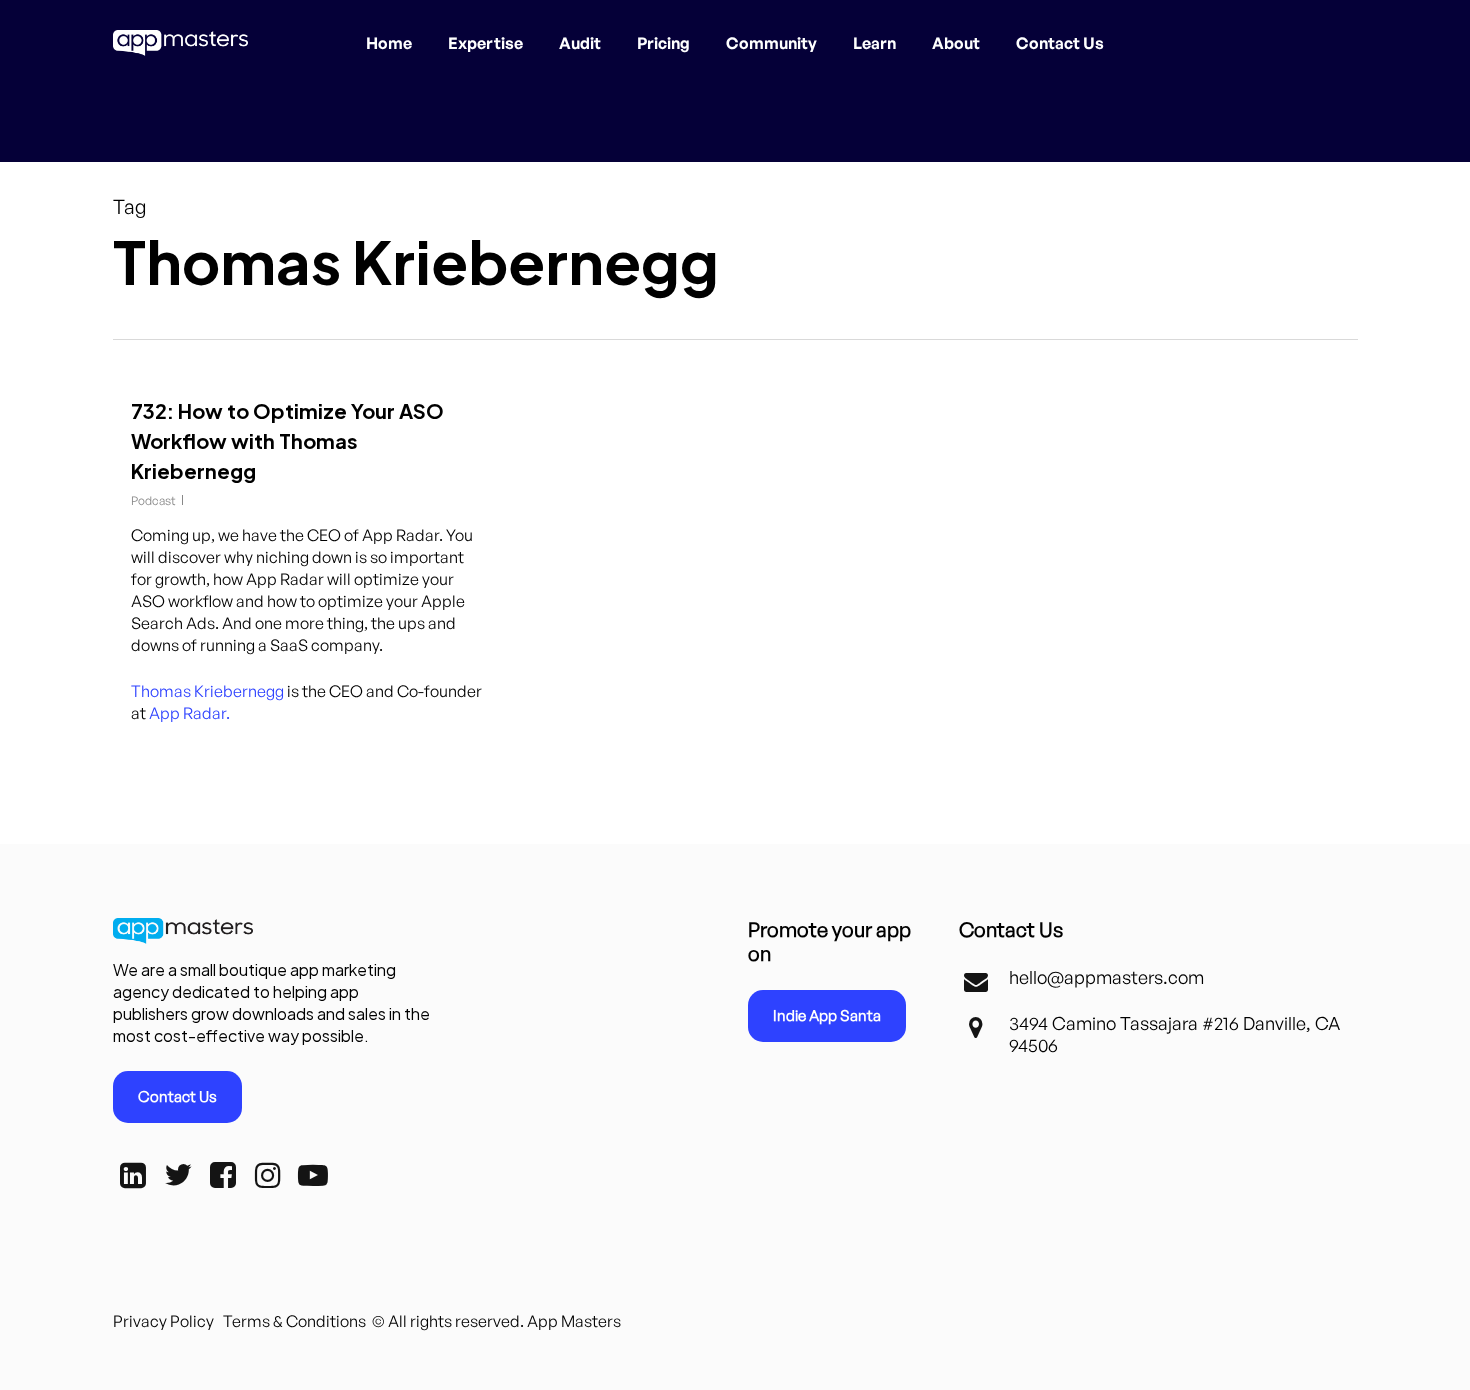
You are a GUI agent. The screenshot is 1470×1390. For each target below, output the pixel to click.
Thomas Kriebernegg (207, 691)
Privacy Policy (163, 1321)
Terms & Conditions (294, 1321)
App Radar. (189, 713)
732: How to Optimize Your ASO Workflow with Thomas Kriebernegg (287, 440)
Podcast (153, 500)
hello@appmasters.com (1106, 977)
